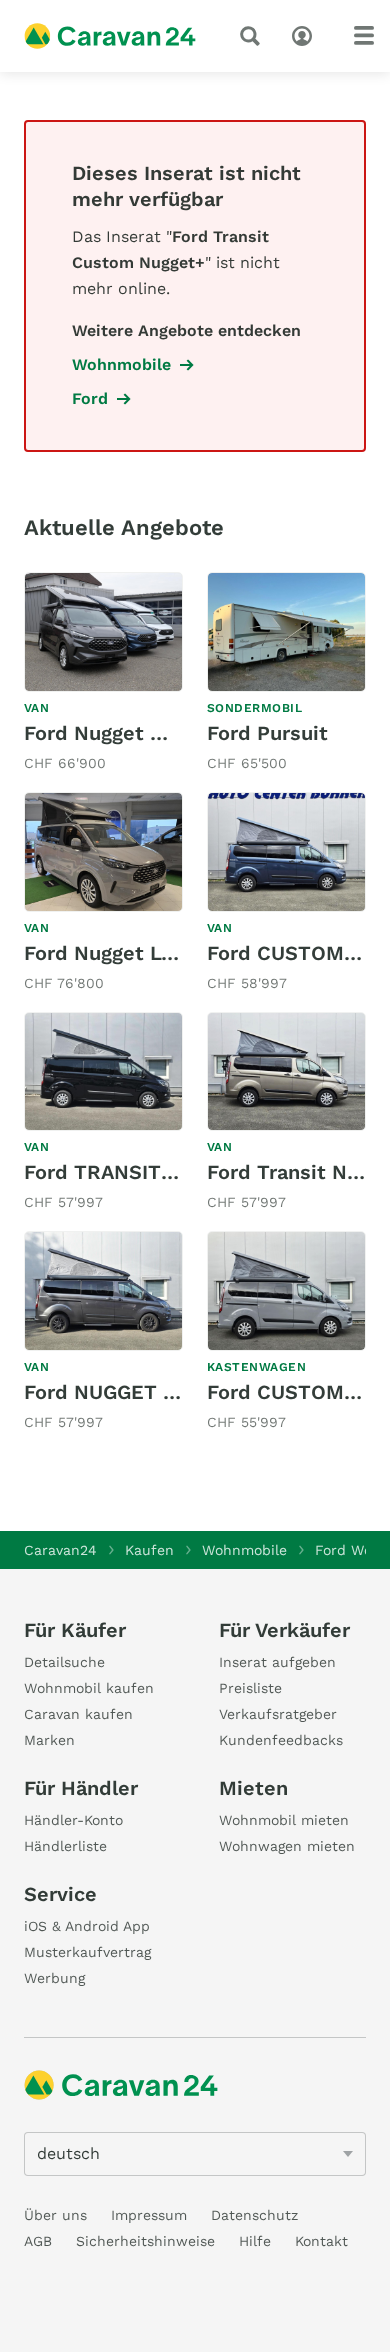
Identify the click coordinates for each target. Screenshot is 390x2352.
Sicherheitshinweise (145, 2241)
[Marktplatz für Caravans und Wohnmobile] (110, 36)
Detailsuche (64, 1662)
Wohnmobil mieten (284, 1820)
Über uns (55, 2215)
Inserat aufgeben (277, 1662)
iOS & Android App (87, 1926)
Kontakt (321, 2241)
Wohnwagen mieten (287, 1846)
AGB (38, 2241)
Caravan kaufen (78, 1714)
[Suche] (254, 36)
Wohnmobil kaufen (89, 1688)
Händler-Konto (73, 1820)
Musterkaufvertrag (87, 1952)
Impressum (149, 2215)
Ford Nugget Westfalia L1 (146, 733)
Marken (49, 1740)
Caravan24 (60, 1550)
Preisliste (250, 1688)
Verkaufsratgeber (278, 1714)
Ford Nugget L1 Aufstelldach (161, 953)
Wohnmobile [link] (121, 364)
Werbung (54, 1978)
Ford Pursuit (267, 733)
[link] (103, 674)
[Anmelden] (307, 34)
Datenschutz (254, 2215)
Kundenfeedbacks (281, 1740)
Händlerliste (65, 1846)
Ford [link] (90, 398)
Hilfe (255, 2241)
